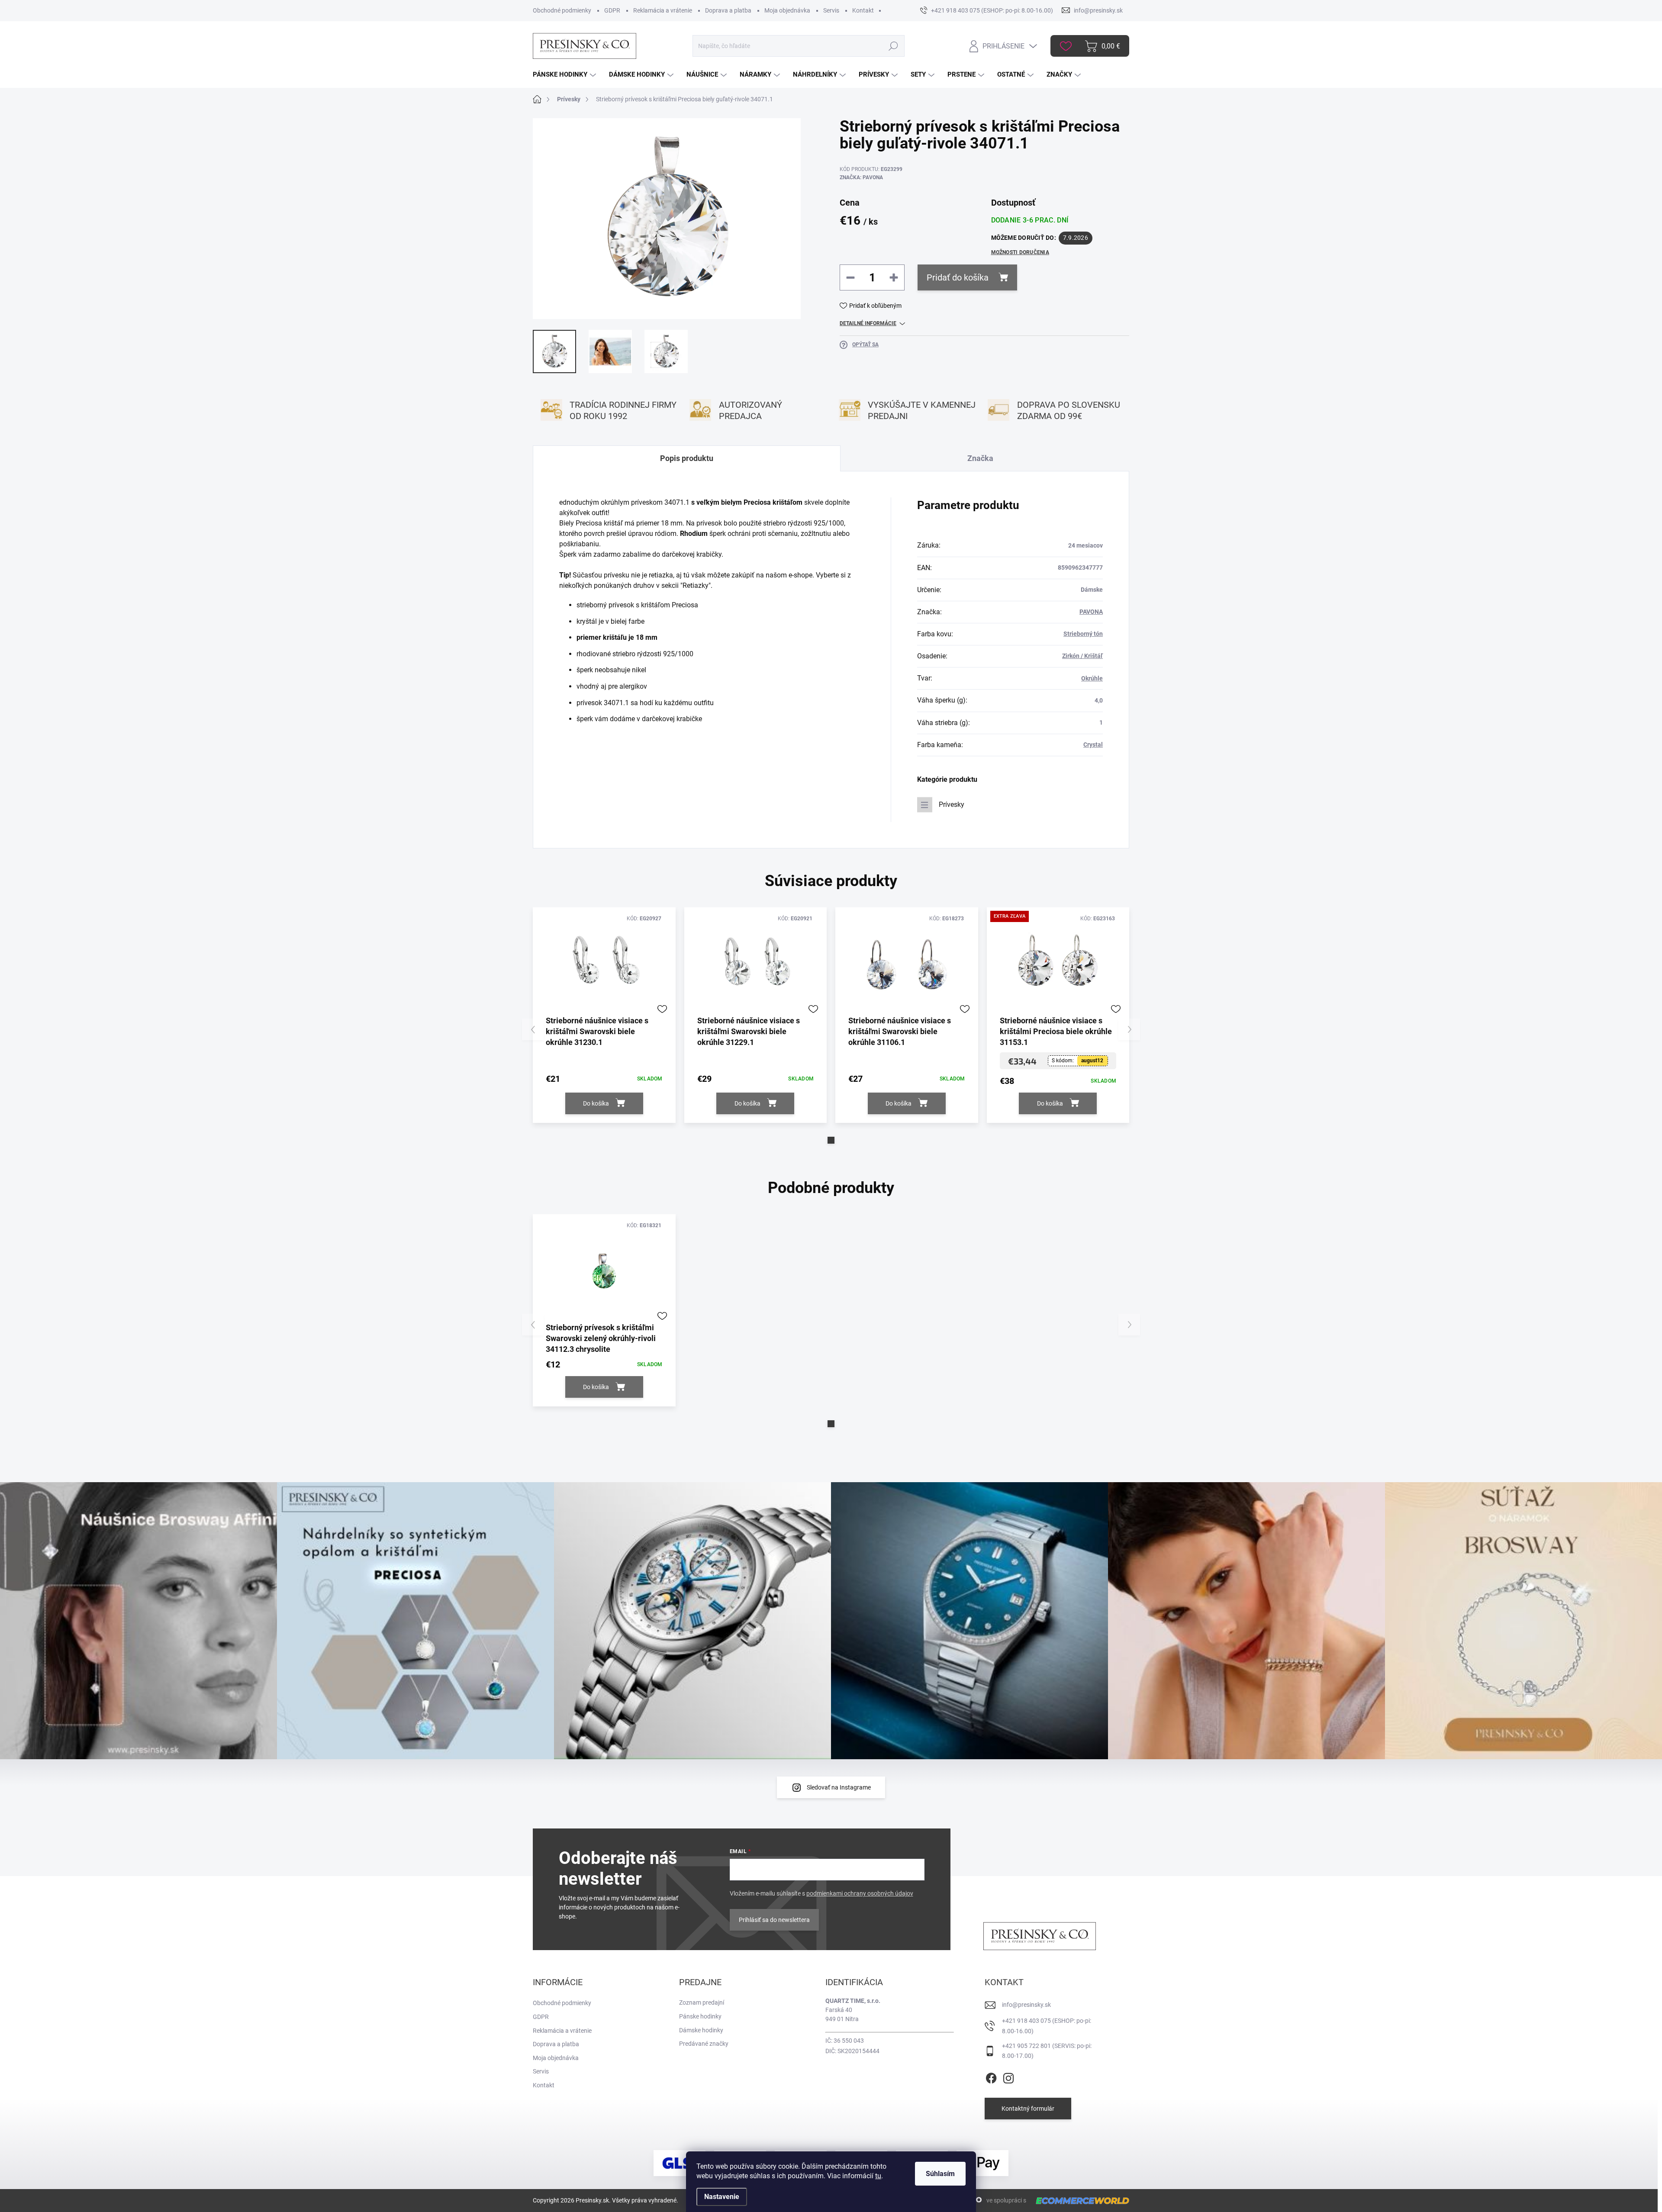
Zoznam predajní (702, 2002)
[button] (831, 1140)
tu (878, 2176)
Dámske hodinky (701, 2030)
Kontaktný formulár (1028, 2109)
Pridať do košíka (958, 277)
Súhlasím (940, 2174)
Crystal (1093, 745)
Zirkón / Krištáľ (1082, 656)
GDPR (612, 10)
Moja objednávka (787, 10)
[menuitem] (565, 75)
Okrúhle (1092, 678)
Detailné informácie (868, 323)
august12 (1092, 1061)
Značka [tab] (980, 458)
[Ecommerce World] (1079, 2201)
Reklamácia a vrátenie (663, 10)
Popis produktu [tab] (687, 458)
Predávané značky (704, 2044)
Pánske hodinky (700, 2016)
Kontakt (863, 10)
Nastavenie (722, 2197)
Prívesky (952, 805)
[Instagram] (1008, 2077)
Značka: (861, 177)
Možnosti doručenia (1020, 252)
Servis (831, 10)
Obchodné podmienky (562, 10)
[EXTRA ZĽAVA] (1058, 964)
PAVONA (1091, 612)
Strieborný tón (1083, 634)
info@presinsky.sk (1026, 2005)
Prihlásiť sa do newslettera (774, 1920)
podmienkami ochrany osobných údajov (860, 1893)
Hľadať (893, 46)
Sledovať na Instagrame (839, 1787)
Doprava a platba (728, 10)
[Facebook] (991, 2077)
